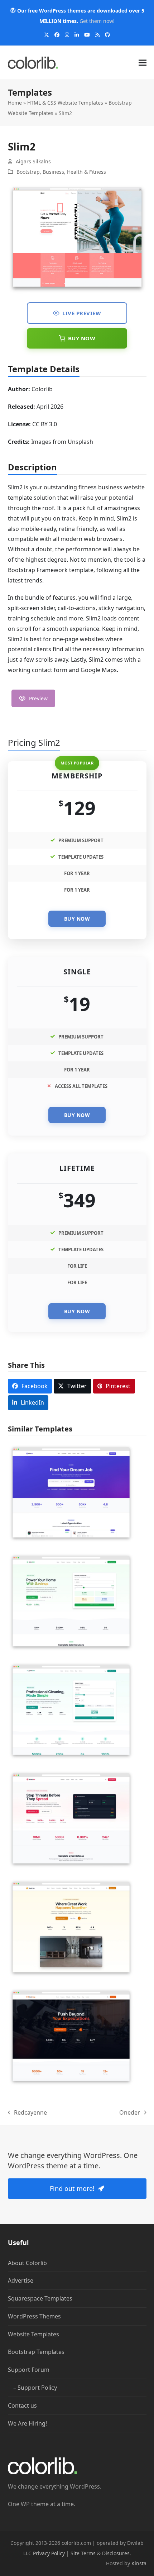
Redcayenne (28, 2113)
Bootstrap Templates (36, 2352)
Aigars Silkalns (33, 161)
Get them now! (97, 21)
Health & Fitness (86, 172)
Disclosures (116, 2553)
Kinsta (139, 2563)
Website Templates (33, 2334)
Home (15, 103)
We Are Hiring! (27, 2423)
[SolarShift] (71, 1601)
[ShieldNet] (71, 1818)
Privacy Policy (49, 2553)
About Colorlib (27, 2263)
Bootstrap (28, 172)
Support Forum (29, 2370)
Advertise (21, 2280)
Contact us (22, 2405)
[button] (143, 63)
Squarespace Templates (40, 2298)
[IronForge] (71, 2035)
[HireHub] (71, 1492)
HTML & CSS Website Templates (65, 103)
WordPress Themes (34, 2316)
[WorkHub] (71, 1927)
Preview (38, 698)
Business (53, 172)
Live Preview (82, 313)
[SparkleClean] (71, 1709)
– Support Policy (35, 2388)
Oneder (130, 2113)
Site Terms (83, 2553)
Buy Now (82, 338)
